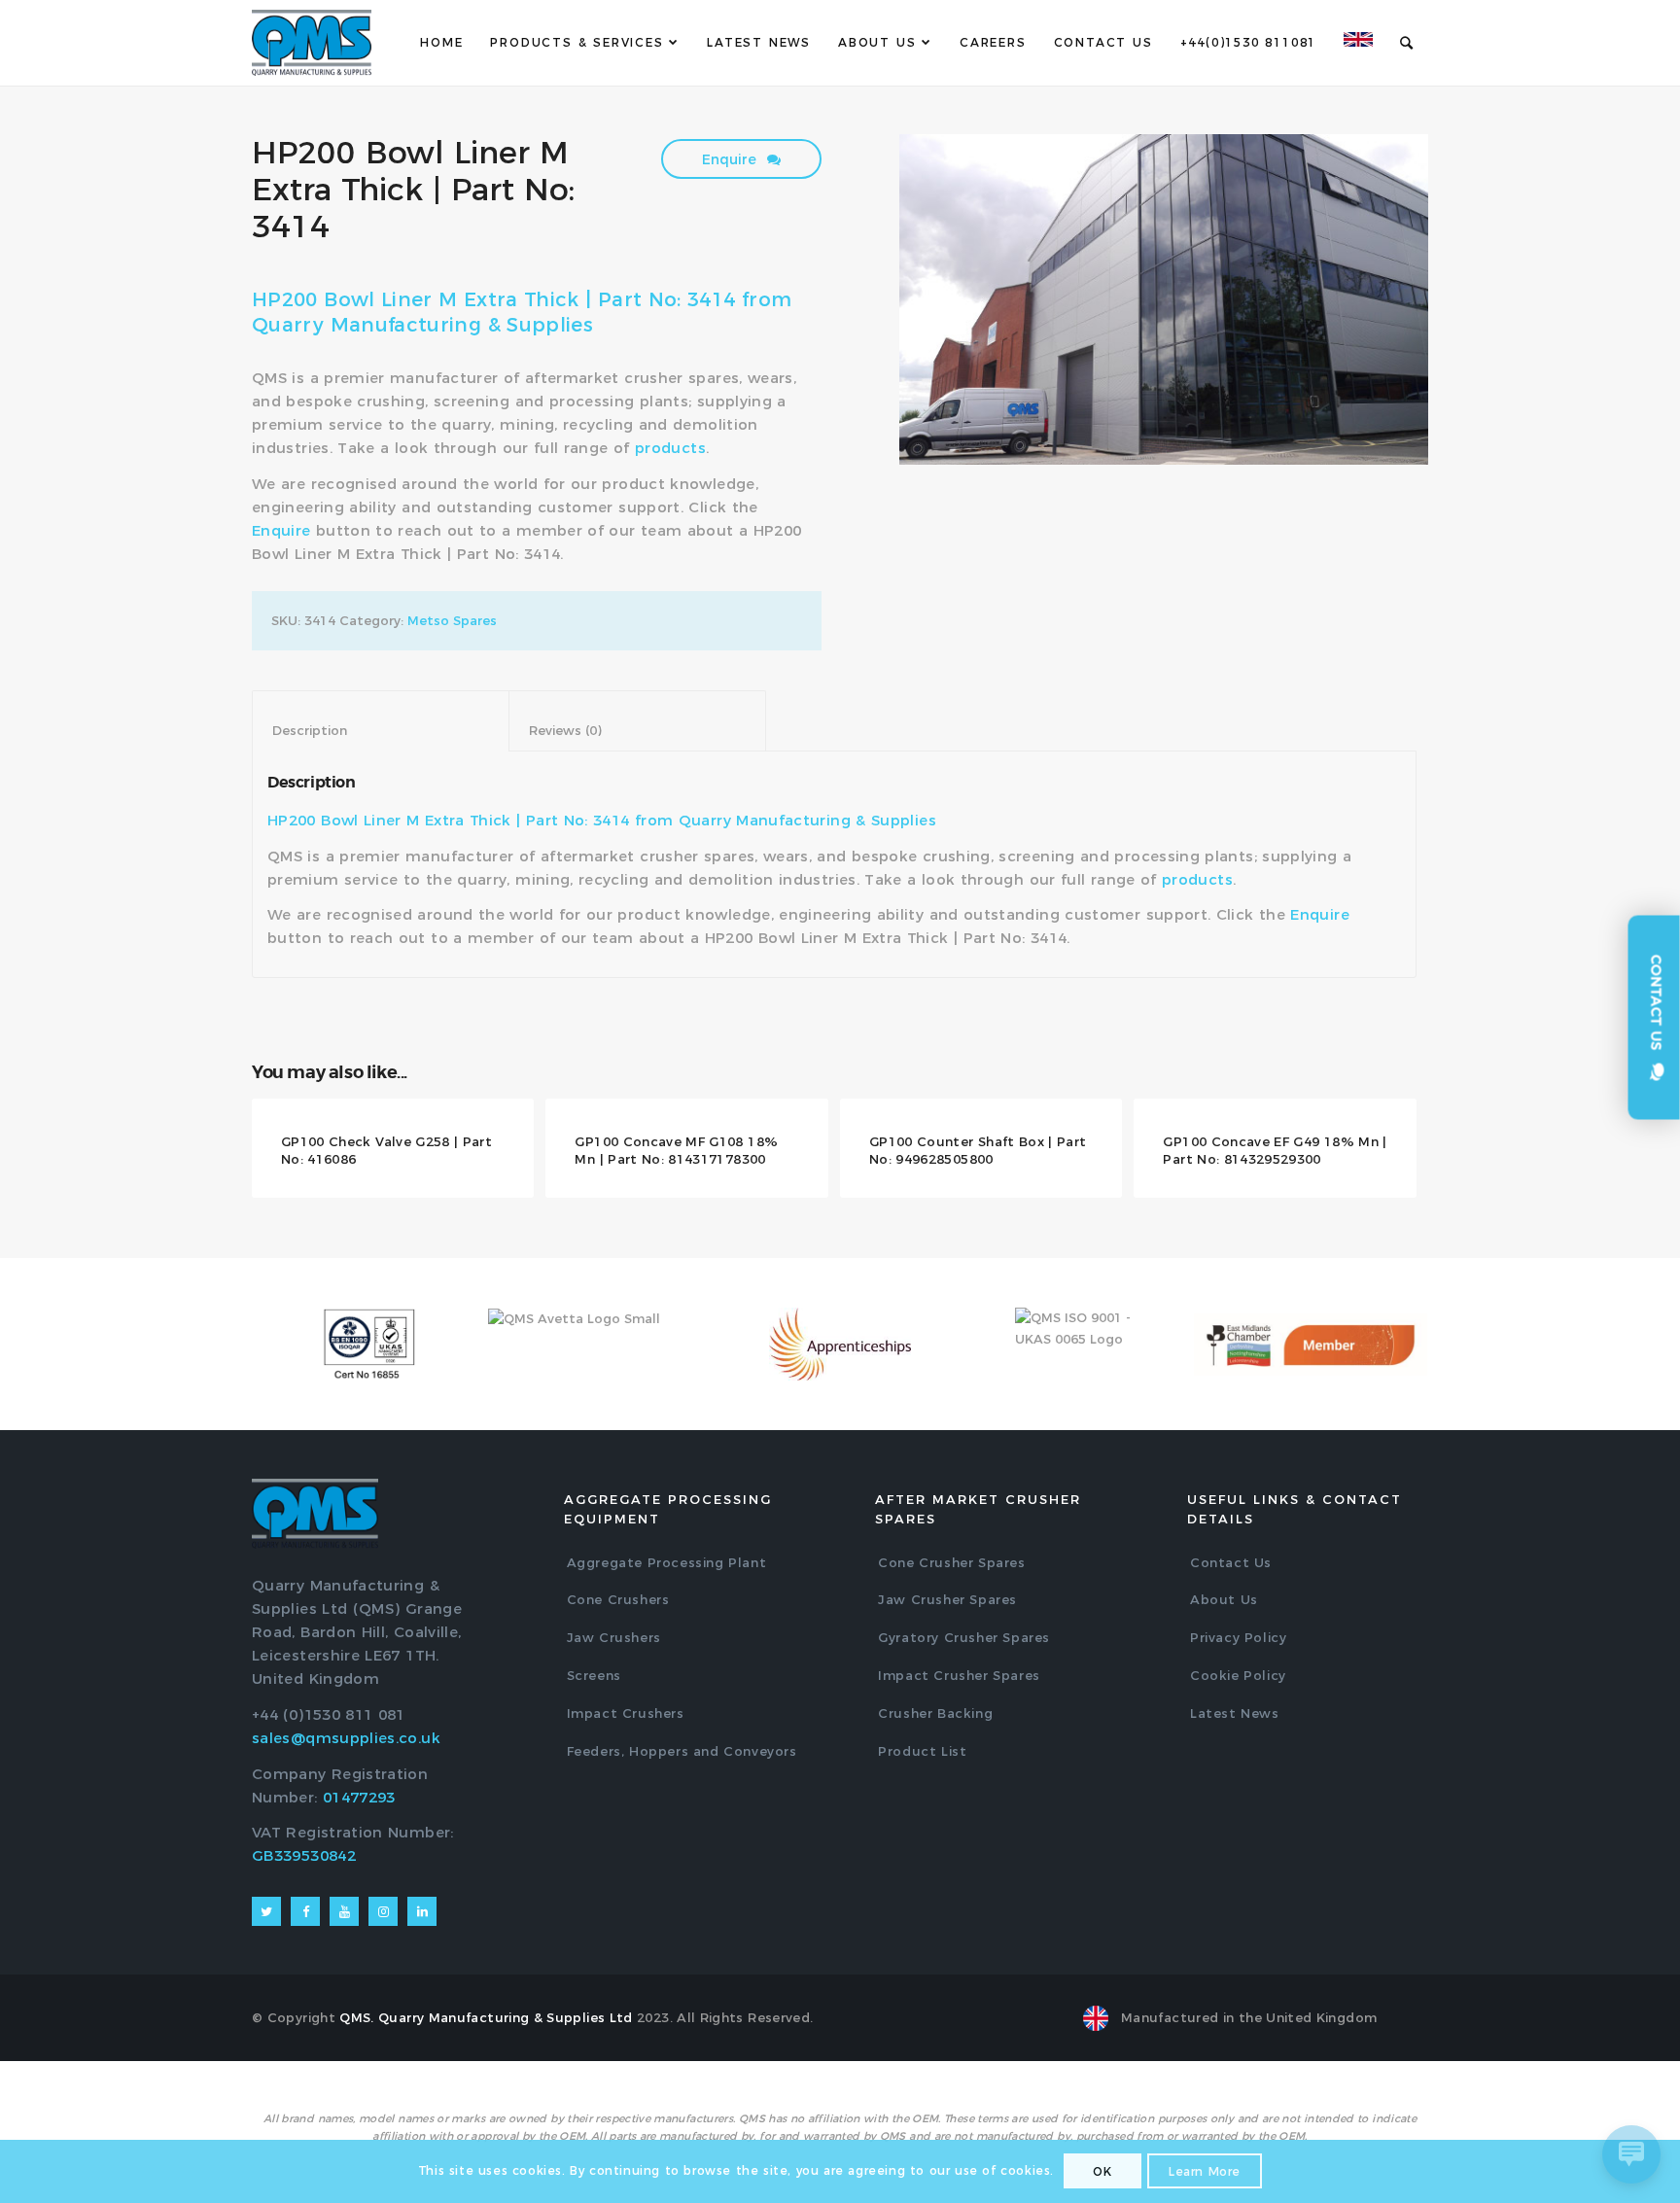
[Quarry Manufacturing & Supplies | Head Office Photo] (1164, 299)
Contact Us (1231, 1562)
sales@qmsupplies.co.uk (346, 1738)
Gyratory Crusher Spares (964, 1637)
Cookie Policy (1238, 1675)
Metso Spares (452, 620)
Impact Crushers (626, 1713)
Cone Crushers (618, 1599)
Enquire (731, 159)
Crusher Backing (935, 1713)
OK (1102, 2172)
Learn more (1205, 2172)
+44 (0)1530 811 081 (329, 1714)
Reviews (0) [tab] (638, 730)
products (670, 448)
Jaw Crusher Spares (947, 1599)
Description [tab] (381, 730)
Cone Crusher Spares (951, 1562)
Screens (594, 1675)
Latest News (1235, 1713)
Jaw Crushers (614, 1637)
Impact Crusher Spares (959, 1675)
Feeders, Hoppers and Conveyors (682, 1751)
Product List (922, 1751)
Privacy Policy (1238, 1637)
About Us (1224, 1599)
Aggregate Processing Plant (667, 1562)
